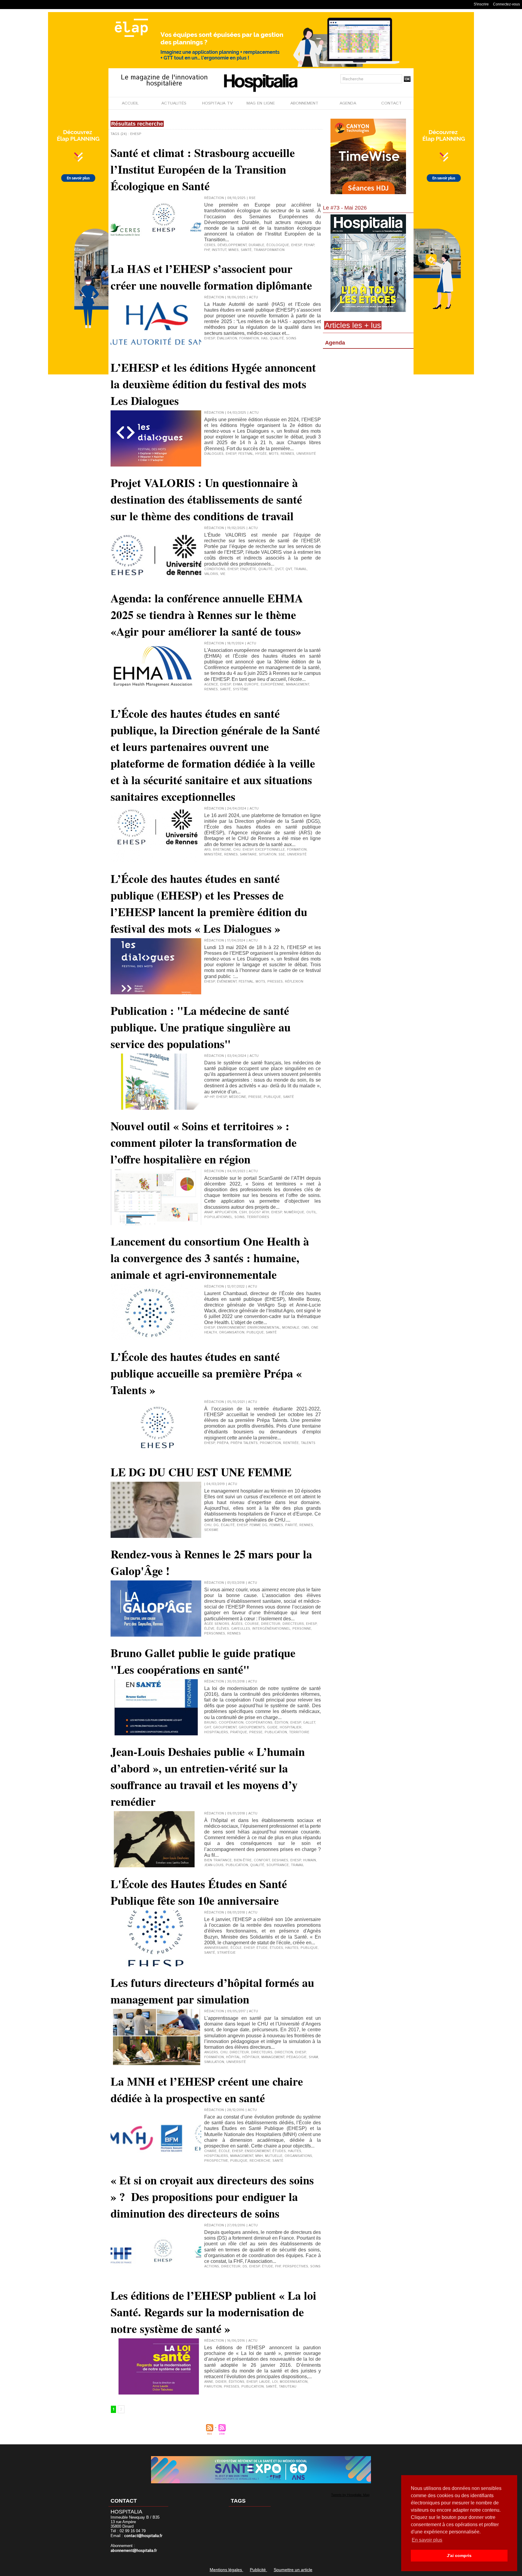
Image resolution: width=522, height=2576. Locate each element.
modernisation (294, 2382)
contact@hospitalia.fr (143, 2536)
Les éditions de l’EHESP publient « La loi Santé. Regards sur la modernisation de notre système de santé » (213, 2312)
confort (262, 1860)
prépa (223, 1443)
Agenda (335, 343)
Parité (291, 1525)
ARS (208, 850)
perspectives (295, 2266)
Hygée (261, 454)
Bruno (210, 1723)
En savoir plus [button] (427, 2540)
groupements (252, 1727)
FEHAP (309, 245)
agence (211, 685)
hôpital (233, 2057)
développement (232, 245)
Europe (251, 685)
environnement (231, 1328)
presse (255, 1097)
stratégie (226, 1953)
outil (311, 1212)
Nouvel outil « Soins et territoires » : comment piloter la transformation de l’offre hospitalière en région (204, 1142)
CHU (237, 850)
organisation (232, 1333)
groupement (225, 1727)
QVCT (279, 569)
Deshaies (280, 1860)
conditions (215, 569)
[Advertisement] (368, 400)
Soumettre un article (293, 2570)
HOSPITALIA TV (217, 103)
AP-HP (209, 1097)
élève (209, 1629)
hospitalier (291, 1727)
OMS (305, 1328)
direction (284, 2052)
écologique (278, 245)
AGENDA (348, 103)
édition (281, 1723)
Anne (209, 2382)
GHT (208, 1727)
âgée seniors (217, 1624)
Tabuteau (288, 2387)
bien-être (243, 1860)
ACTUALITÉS (174, 103)
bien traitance (218, 1860)
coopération (231, 1723)
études (276, 1948)
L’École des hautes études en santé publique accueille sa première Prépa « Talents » (206, 1373)
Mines (234, 250)
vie (223, 574)
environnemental (264, 1328)
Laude (265, 2382)
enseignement (258, 2151)
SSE (282, 855)
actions (212, 2266)
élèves (223, 1629)
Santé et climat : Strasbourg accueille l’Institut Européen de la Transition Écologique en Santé (203, 169)
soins (291, 338)
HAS (264, 338)
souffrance (278, 1865)
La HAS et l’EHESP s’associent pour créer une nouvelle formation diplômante (211, 277)
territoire (299, 1732)
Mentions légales (226, 2570)
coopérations (259, 1723)
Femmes (276, 1525)
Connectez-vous (506, 4)
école (236, 1948)
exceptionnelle (270, 850)
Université (297, 855)
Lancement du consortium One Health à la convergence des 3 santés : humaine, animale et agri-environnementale (210, 1258)
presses (275, 982)
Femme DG (258, 1525)
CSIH (243, 1212)
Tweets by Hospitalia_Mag (350, 2495)
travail (300, 569)
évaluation (227, 338)
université (306, 454)
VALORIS (211, 574)
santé (246, 250)
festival (246, 454)
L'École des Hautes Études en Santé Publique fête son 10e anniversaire (199, 1892)
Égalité (228, 1525)
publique (272, 1097)
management (298, 685)
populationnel (218, 1217)
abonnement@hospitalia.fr (134, 2551)
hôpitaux (251, 2057)
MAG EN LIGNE (261, 103)
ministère (213, 855)
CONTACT (391, 103)
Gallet (309, 1723)
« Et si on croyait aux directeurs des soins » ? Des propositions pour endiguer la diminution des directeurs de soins (212, 2197)
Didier (221, 2382)
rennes (234, 1634)
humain (309, 1860)
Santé (271, 2387)
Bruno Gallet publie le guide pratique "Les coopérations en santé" (203, 1661)
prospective (216, 2161)
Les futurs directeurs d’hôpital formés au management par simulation (212, 1991)
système (241, 689)
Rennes (287, 454)
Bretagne (222, 850)
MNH (259, 2156)
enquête (248, 569)
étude (262, 1948)
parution (213, 2387)
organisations (298, 2156)
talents (308, 1443)
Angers (211, 2052)
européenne (272, 685)
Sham (313, 2057)
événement (227, 982)
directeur (271, 1624)
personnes (215, 1634)
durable (256, 245)
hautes (292, 1948)
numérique (294, 1212)
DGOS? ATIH (259, 1212)
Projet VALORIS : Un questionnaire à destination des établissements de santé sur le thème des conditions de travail (206, 499)
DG (216, 1525)
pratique (239, 1732)
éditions (237, 2382)
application (226, 1212)
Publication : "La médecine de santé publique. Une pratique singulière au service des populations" (201, 1027)
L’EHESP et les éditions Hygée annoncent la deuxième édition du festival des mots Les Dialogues (213, 384)
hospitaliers (216, 1732)
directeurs (293, 1624)
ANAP (208, 1212)
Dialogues (214, 454)
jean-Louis (214, 1865)
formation (249, 338)
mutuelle (274, 2156)
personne (302, 1629)
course (252, 1624)
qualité (277, 338)
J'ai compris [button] (459, 2555)
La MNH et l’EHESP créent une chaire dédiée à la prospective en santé (207, 2090)
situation (268, 855)
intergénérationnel (271, 1629)
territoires (258, 1217)
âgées (237, 1624)
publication (276, 1732)
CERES (210, 245)
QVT (289, 569)
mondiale (291, 1328)
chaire (210, 2151)
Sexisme (211, 1530)
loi (275, 2382)
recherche (260, 2161)
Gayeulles (241, 1629)
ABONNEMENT (304, 103)
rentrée (291, 1443)
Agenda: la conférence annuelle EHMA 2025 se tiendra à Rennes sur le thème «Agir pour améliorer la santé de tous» (207, 615)
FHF (207, 250)
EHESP (296, 245)
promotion (270, 1443)
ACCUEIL (130, 103)
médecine (238, 1097)
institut (219, 250)
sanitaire (248, 855)
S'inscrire (481, 4)
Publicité (258, 2570)
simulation (214, 2062)
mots (274, 454)
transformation (269, 250)
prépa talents (244, 1443)
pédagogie (296, 2057)
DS (245, 2266)
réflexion (294, 982)
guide (272, 1727)
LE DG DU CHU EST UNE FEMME (201, 1472)
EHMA (238, 685)
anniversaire (216, 1948)
